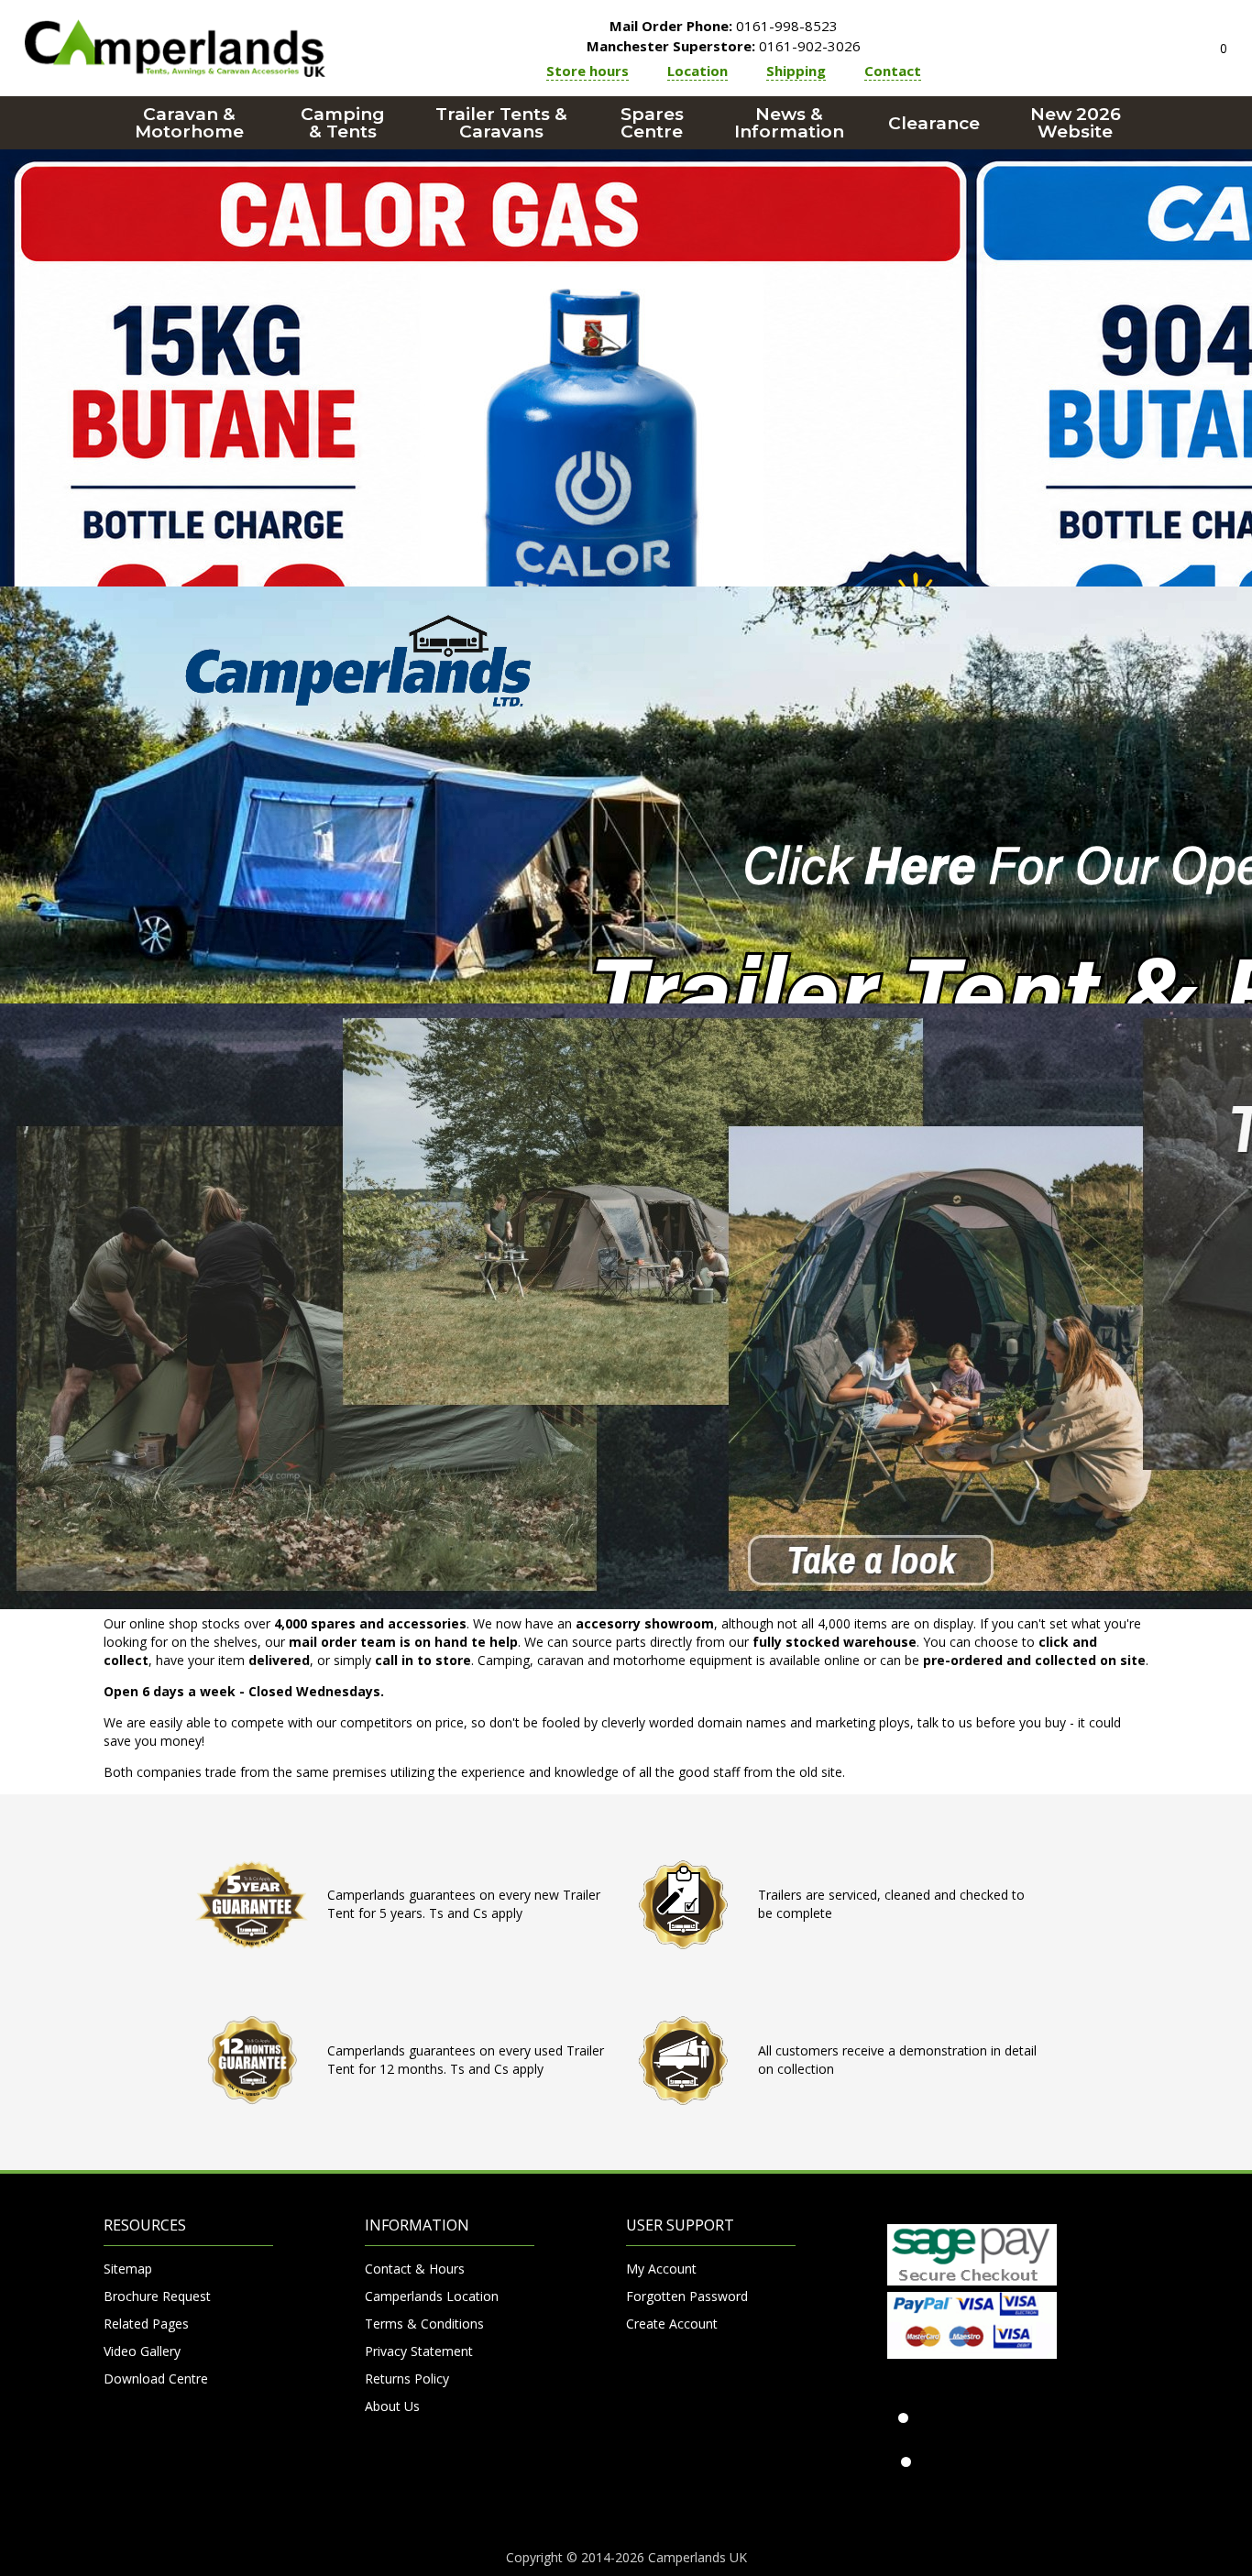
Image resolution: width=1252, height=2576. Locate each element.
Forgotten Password (687, 2296)
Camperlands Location (432, 2296)
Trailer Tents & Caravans (501, 123)
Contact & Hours (415, 2269)
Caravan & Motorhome (189, 123)
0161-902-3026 (724, 46)
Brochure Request (157, 2296)
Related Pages (146, 2324)
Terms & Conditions (424, 2324)
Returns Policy (407, 2379)
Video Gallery (142, 2351)
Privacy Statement (419, 2351)
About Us (392, 2406)
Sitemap (128, 2269)
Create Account (672, 2324)
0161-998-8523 (724, 26)
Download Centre (156, 2379)
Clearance (934, 123)
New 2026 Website (1076, 123)
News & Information (789, 123)
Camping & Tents (343, 123)
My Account (661, 2269)
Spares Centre (652, 123)
